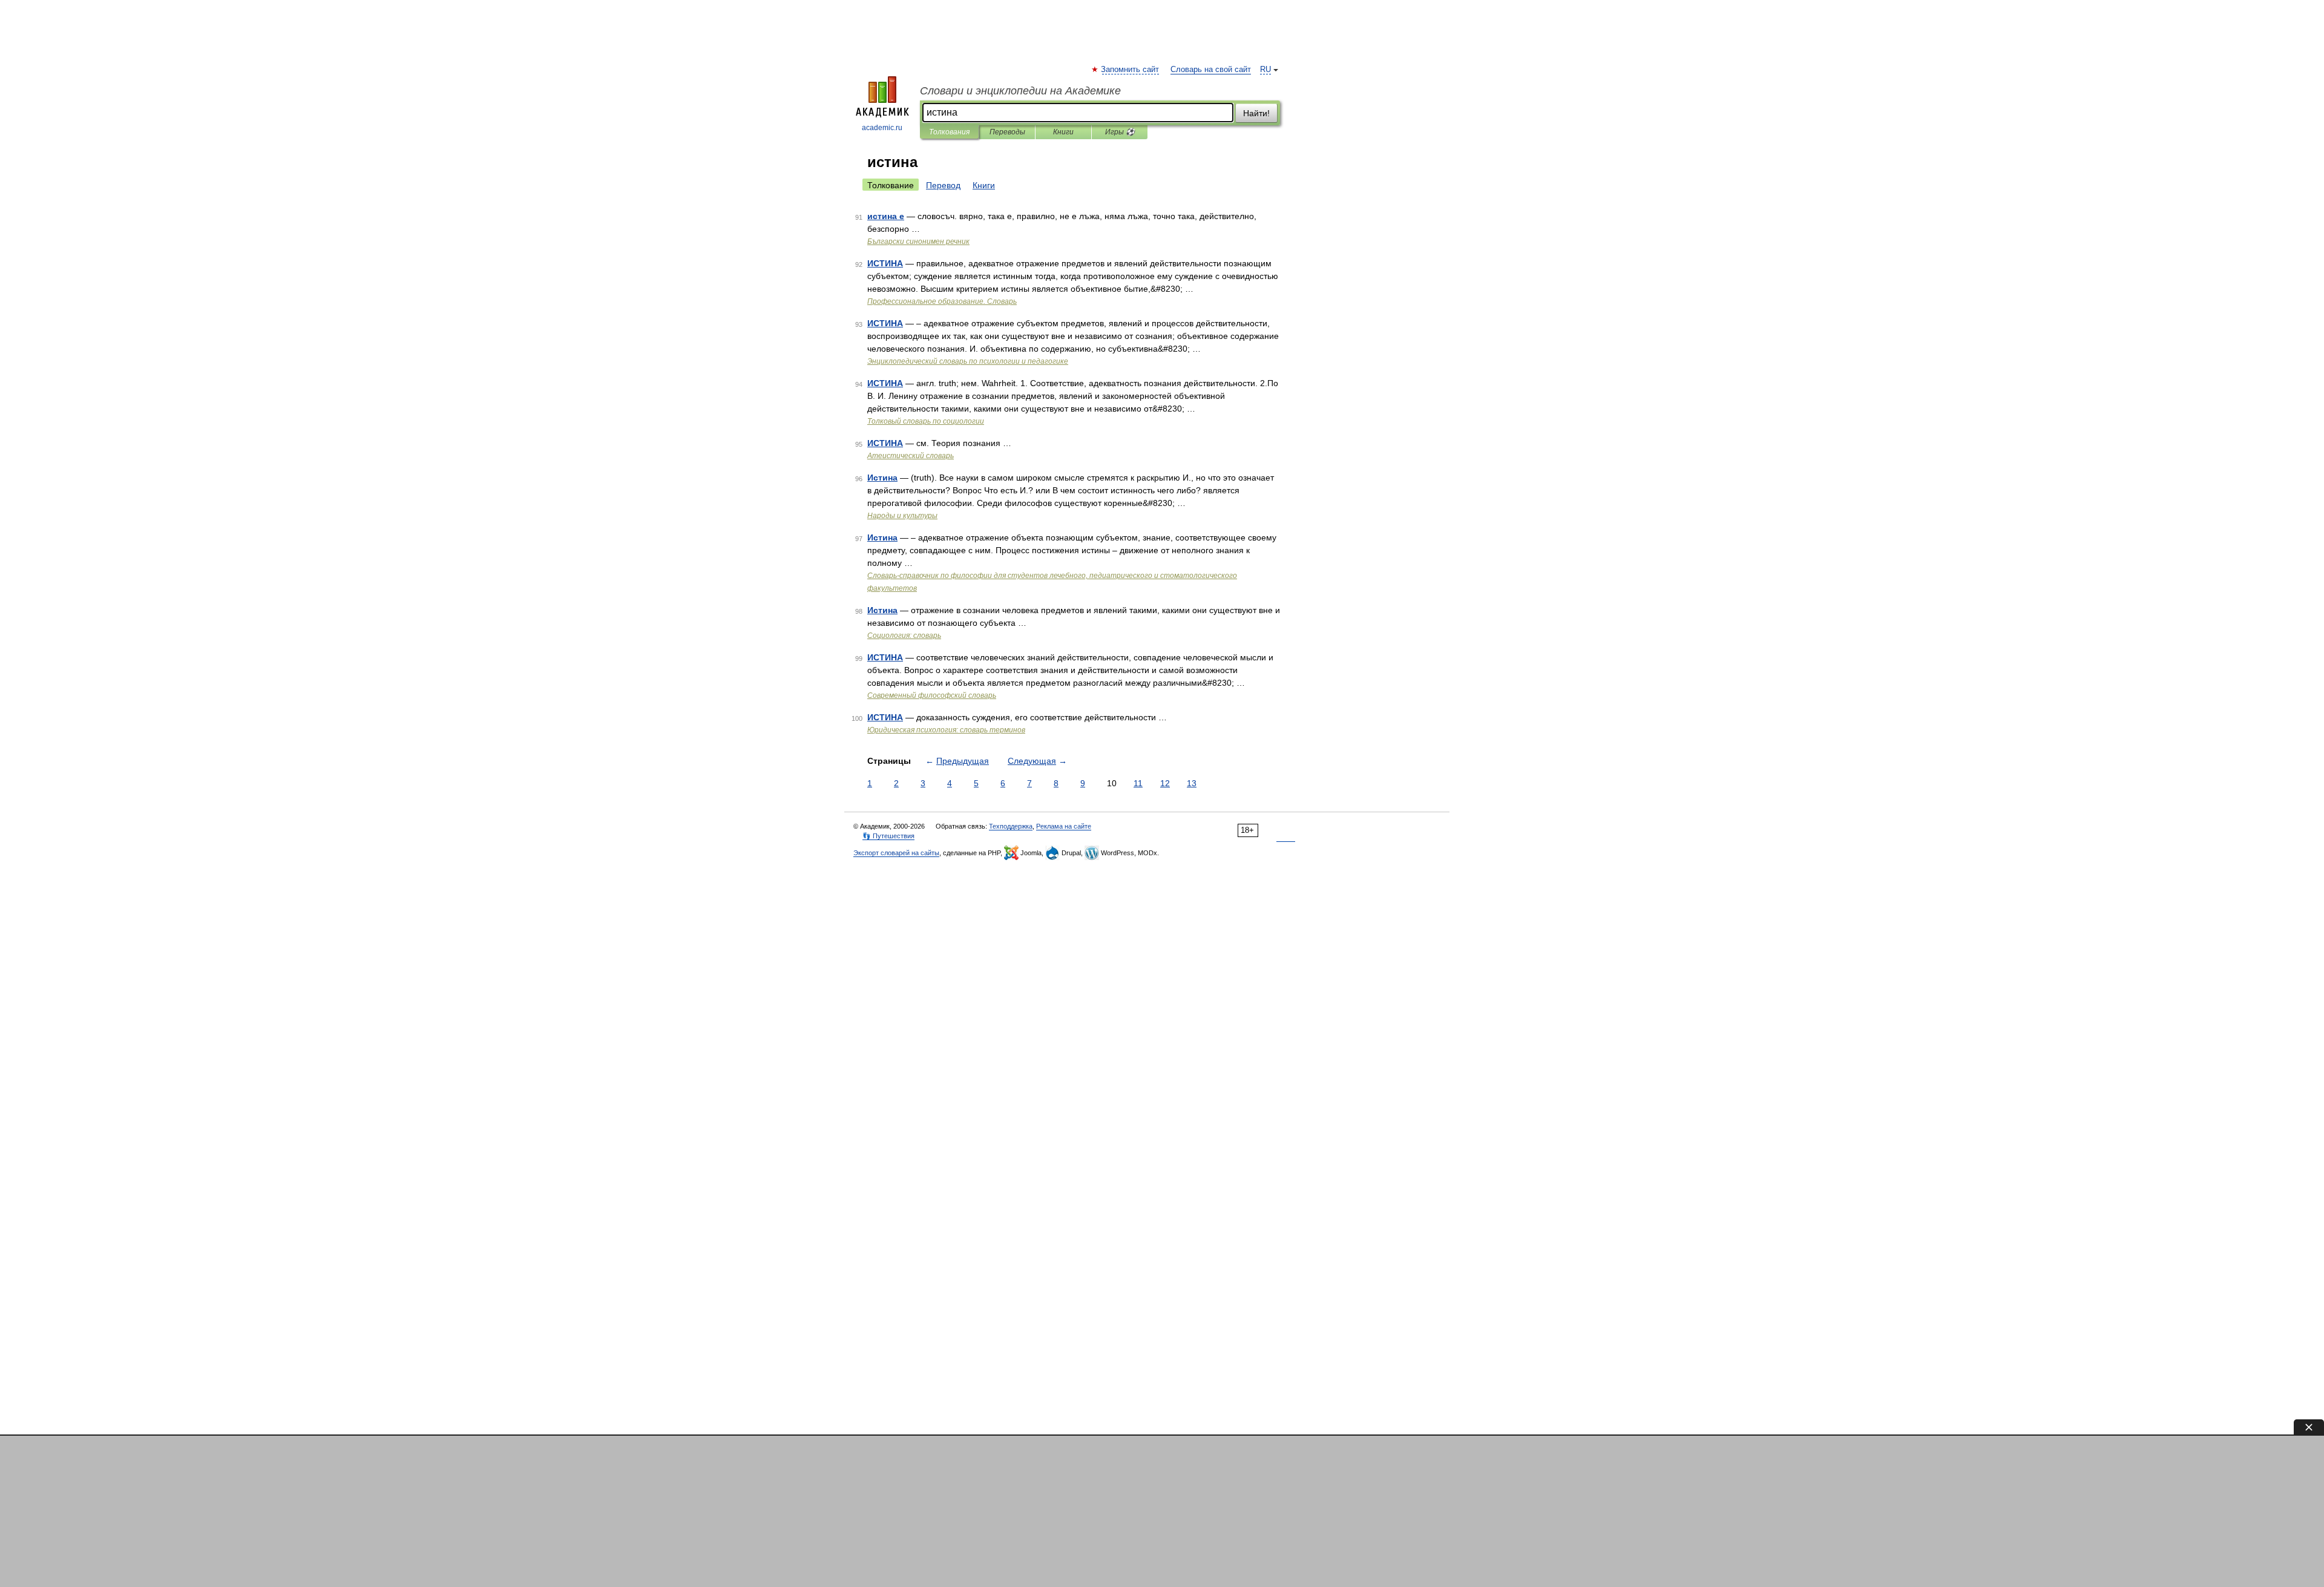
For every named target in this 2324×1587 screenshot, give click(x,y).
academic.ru (882, 128)
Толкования (949, 132)
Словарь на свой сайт (1211, 70)
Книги (1063, 132)
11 (1138, 783)
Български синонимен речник (918, 241)
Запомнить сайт (1131, 70)
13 (1192, 783)
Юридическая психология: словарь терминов (946, 730)
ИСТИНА (885, 263)
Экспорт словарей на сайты (896, 853)
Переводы (1007, 132)
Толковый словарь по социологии (926, 421)
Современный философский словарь (932, 695)
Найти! (1256, 113)
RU (1265, 70)
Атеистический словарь (911, 456)
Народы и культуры (902, 516)
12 (1165, 783)
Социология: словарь (904, 636)
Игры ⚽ (1120, 132)
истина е (886, 216)
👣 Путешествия (888, 836)
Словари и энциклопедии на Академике (1020, 91)
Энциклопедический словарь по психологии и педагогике (968, 361)
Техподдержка (1011, 826)
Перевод (943, 185)
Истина (882, 478)
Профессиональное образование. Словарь (942, 301)
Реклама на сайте (1064, 826)
